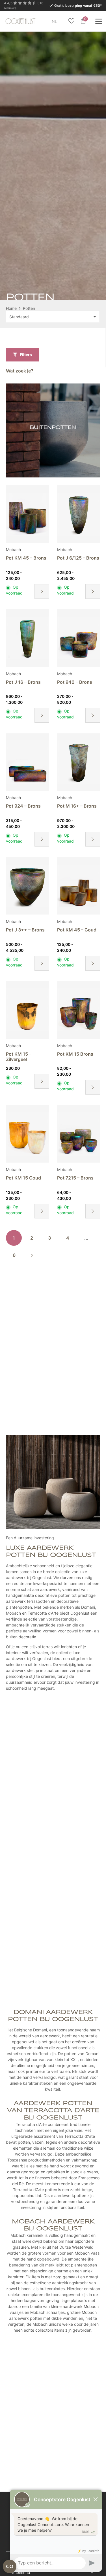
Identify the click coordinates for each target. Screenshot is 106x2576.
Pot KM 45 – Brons (26, 558)
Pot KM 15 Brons (75, 1054)
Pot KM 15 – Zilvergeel (19, 1057)
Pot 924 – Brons (23, 806)
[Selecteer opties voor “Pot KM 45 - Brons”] (42, 591)
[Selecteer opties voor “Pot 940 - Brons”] (93, 715)
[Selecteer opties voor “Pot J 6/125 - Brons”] (93, 591)
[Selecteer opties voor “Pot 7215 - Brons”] (93, 1211)
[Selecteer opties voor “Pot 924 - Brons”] (42, 839)
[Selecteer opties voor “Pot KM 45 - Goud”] (93, 963)
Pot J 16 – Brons (23, 682)
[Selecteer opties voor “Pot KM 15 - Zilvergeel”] (42, 1081)
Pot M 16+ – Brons (77, 806)
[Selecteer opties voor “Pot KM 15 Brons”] (93, 1087)
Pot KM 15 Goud (23, 1178)
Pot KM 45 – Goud (77, 930)
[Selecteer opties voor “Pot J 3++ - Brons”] (42, 963)
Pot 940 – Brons (75, 682)
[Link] (53, 430)
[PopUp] (71, 21)
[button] (61, 21)
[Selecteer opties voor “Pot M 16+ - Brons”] (93, 839)
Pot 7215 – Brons (75, 1178)
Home (11, 308)
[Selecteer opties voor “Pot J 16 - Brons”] (42, 715)
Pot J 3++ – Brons (25, 930)
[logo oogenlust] (20, 21)
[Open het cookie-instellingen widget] (10, 2566)
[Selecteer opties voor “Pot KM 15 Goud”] (42, 1211)
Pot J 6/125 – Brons (78, 558)
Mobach (13, 550)
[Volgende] (32, 1255)
